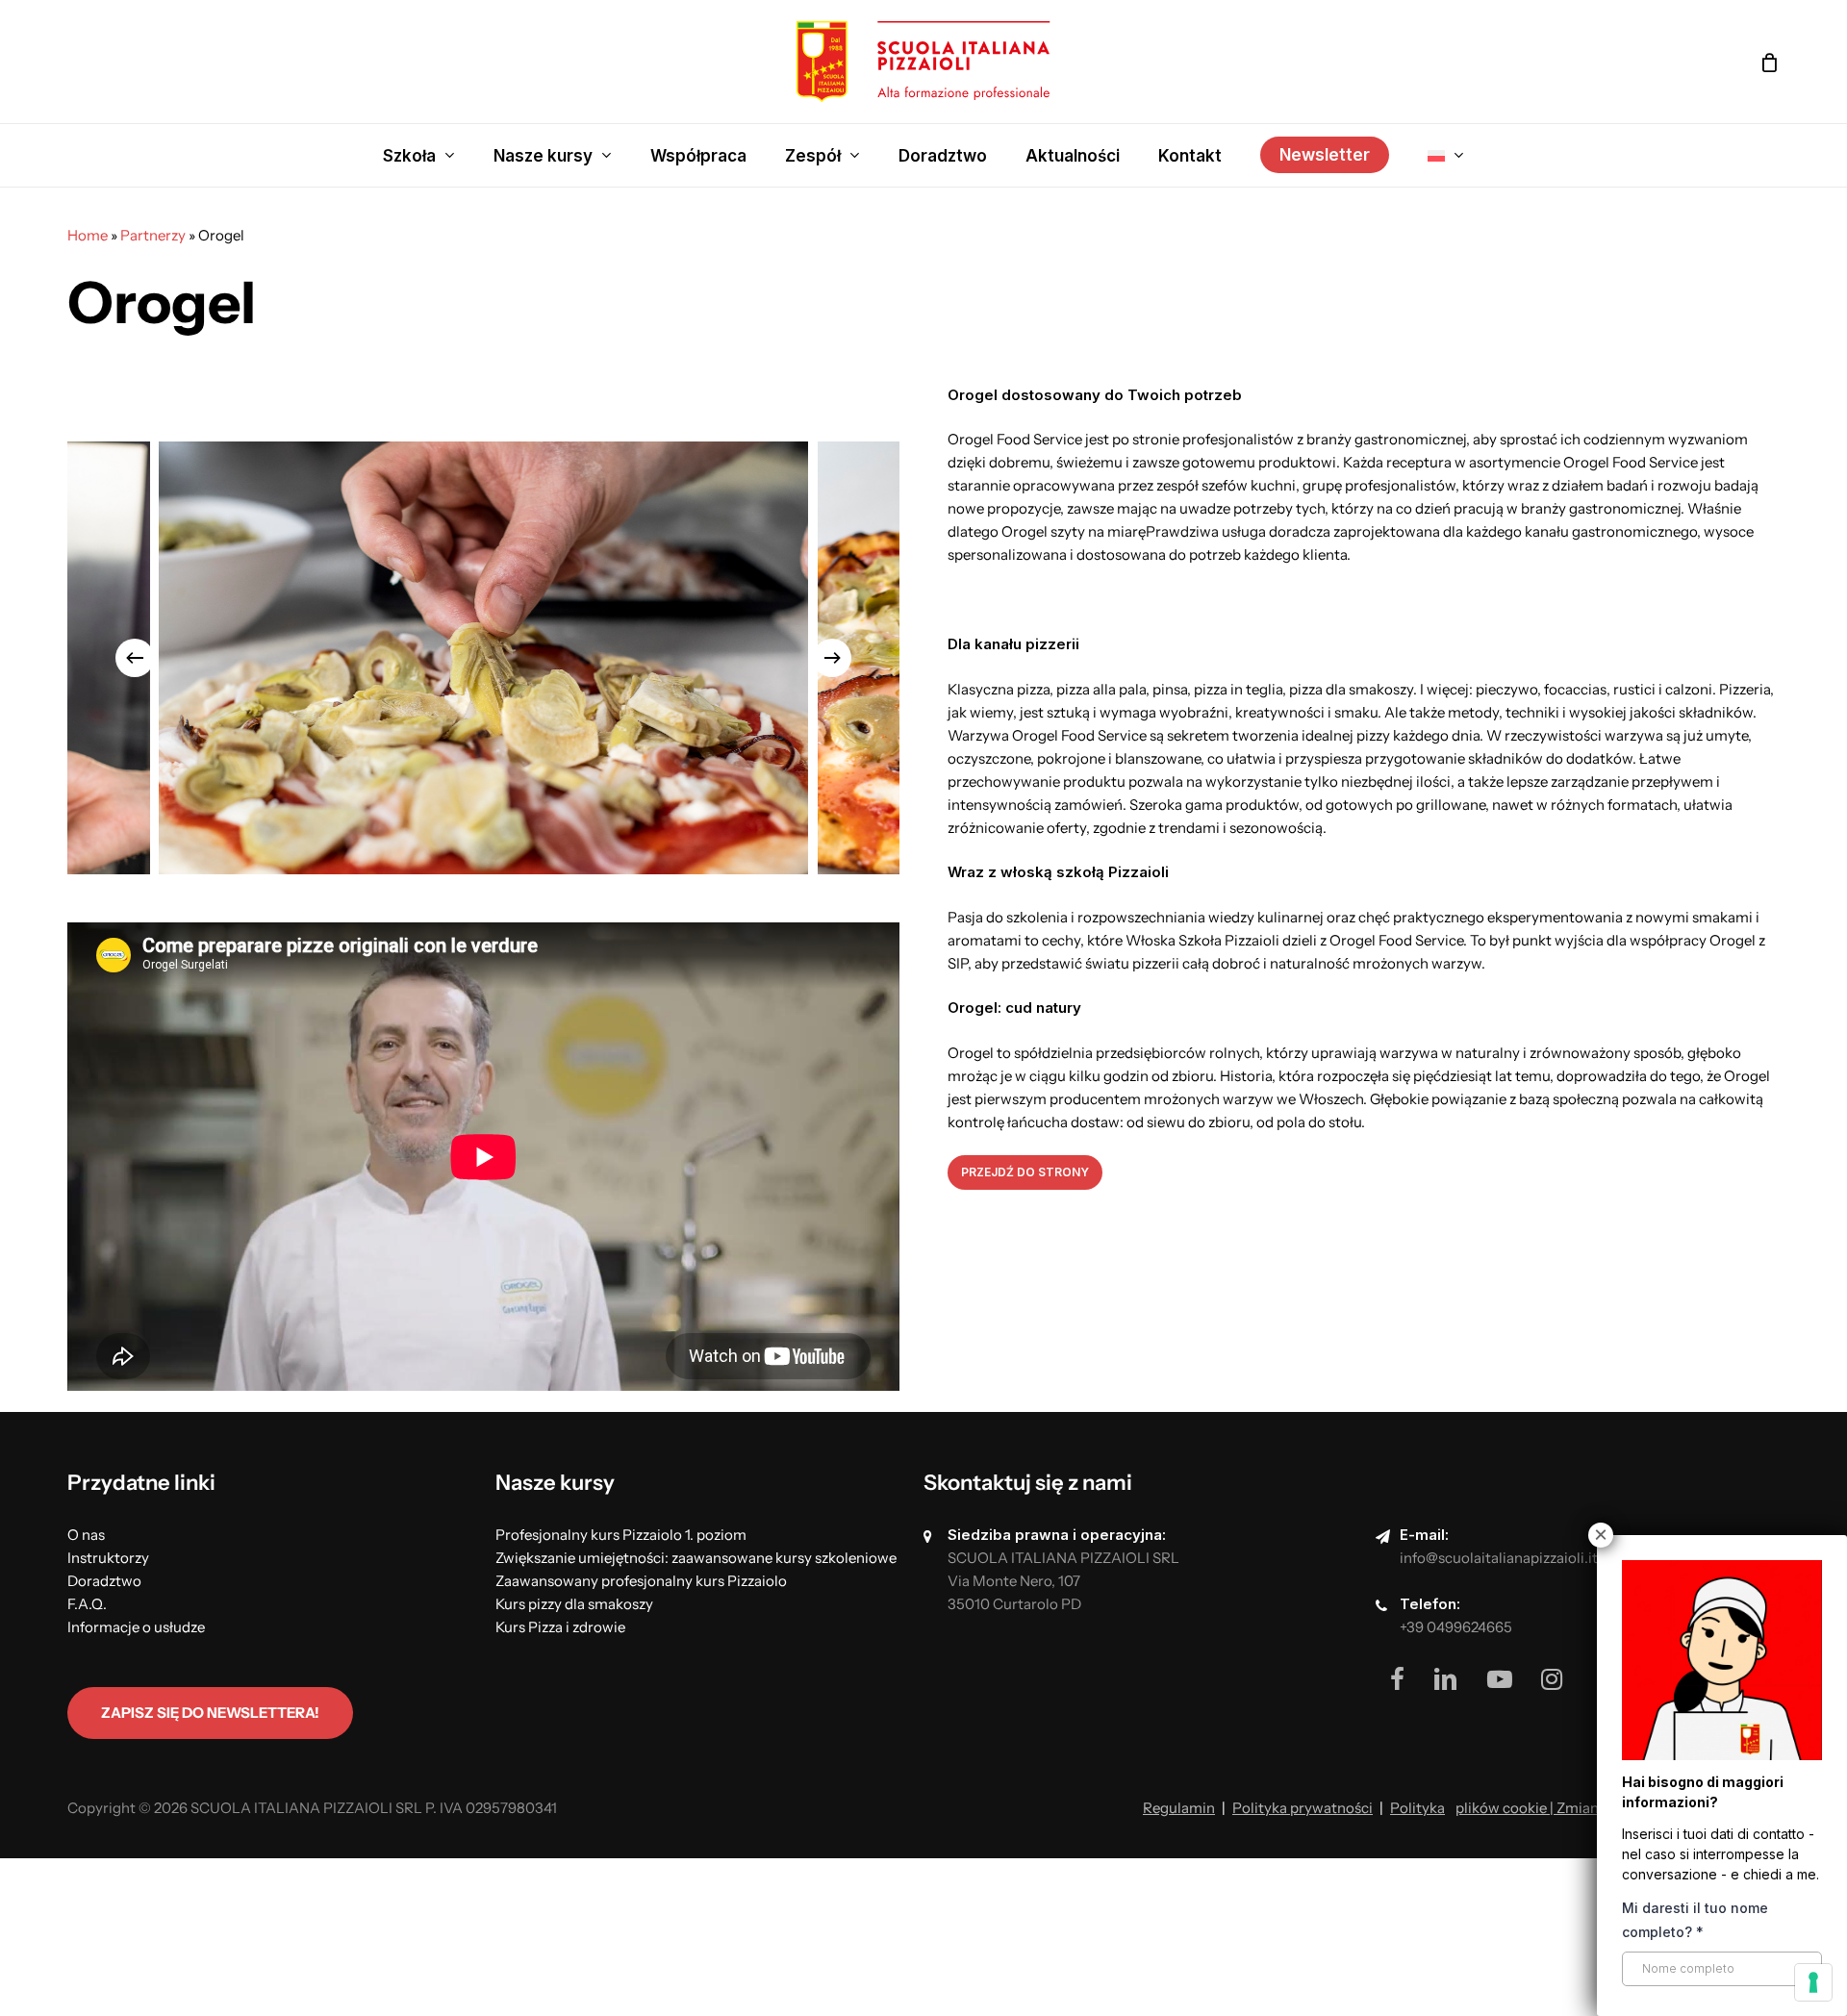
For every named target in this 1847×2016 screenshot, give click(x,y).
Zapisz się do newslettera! (210, 1713)
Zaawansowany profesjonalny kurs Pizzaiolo (641, 1581)
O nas (86, 1535)
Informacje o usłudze (136, 1627)
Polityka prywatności (1303, 1808)
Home (88, 235)
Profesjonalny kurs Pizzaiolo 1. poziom (621, 1535)
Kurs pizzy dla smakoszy (574, 1604)
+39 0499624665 (1456, 1627)
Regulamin (1179, 1808)
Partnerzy (153, 235)
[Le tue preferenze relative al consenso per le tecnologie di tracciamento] (1813, 1982)
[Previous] (135, 658)
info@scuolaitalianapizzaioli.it (1499, 1558)
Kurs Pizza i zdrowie (560, 1627)
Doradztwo (104, 1581)
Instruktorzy (108, 1558)
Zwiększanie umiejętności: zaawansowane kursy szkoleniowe (696, 1558)
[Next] (832, 658)
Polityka (1417, 1808)
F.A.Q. (87, 1604)
